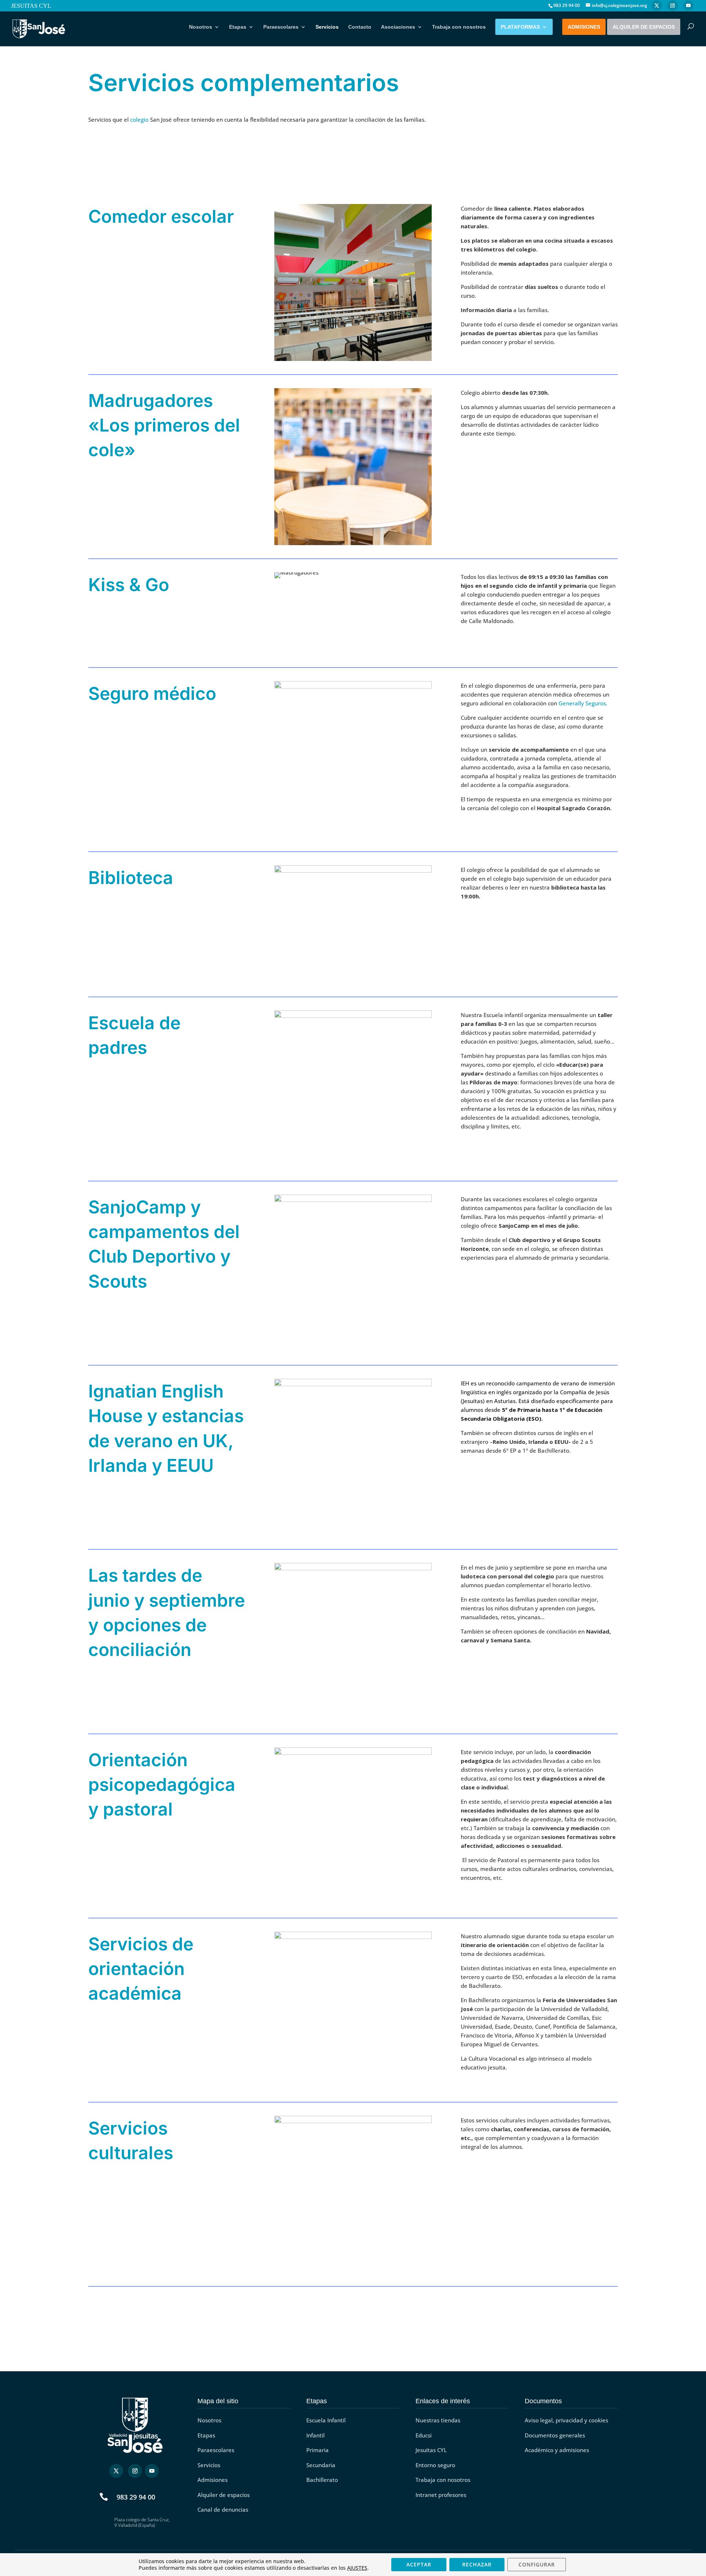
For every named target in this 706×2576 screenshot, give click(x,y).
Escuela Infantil (326, 2420)
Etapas (238, 27)
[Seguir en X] (116, 2471)
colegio (139, 119)
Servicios (327, 27)
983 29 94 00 (136, 2497)
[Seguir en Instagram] (135, 2471)
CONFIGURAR (537, 2564)
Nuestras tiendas (438, 2420)
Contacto (360, 27)
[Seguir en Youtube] (152, 2471)
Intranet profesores (441, 2495)
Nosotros (201, 27)
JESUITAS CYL (31, 6)
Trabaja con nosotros (459, 27)
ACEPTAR (419, 2564)
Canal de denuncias (223, 2509)
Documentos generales (555, 2435)
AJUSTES (357, 2568)
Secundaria (321, 2465)
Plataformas (520, 27)
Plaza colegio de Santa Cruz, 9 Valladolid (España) (142, 2523)
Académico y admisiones (557, 2450)
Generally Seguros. (583, 703)
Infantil (315, 2435)
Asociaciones (398, 27)
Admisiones (584, 27)
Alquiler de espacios (644, 27)
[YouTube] (688, 6)
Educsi (424, 2435)
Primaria (318, 2450)
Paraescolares (281, 27)
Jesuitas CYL (431, 2450)
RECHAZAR (477, 2564)
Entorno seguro (435, 2465)
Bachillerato (322, 2480)
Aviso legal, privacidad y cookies (566, 2420)
